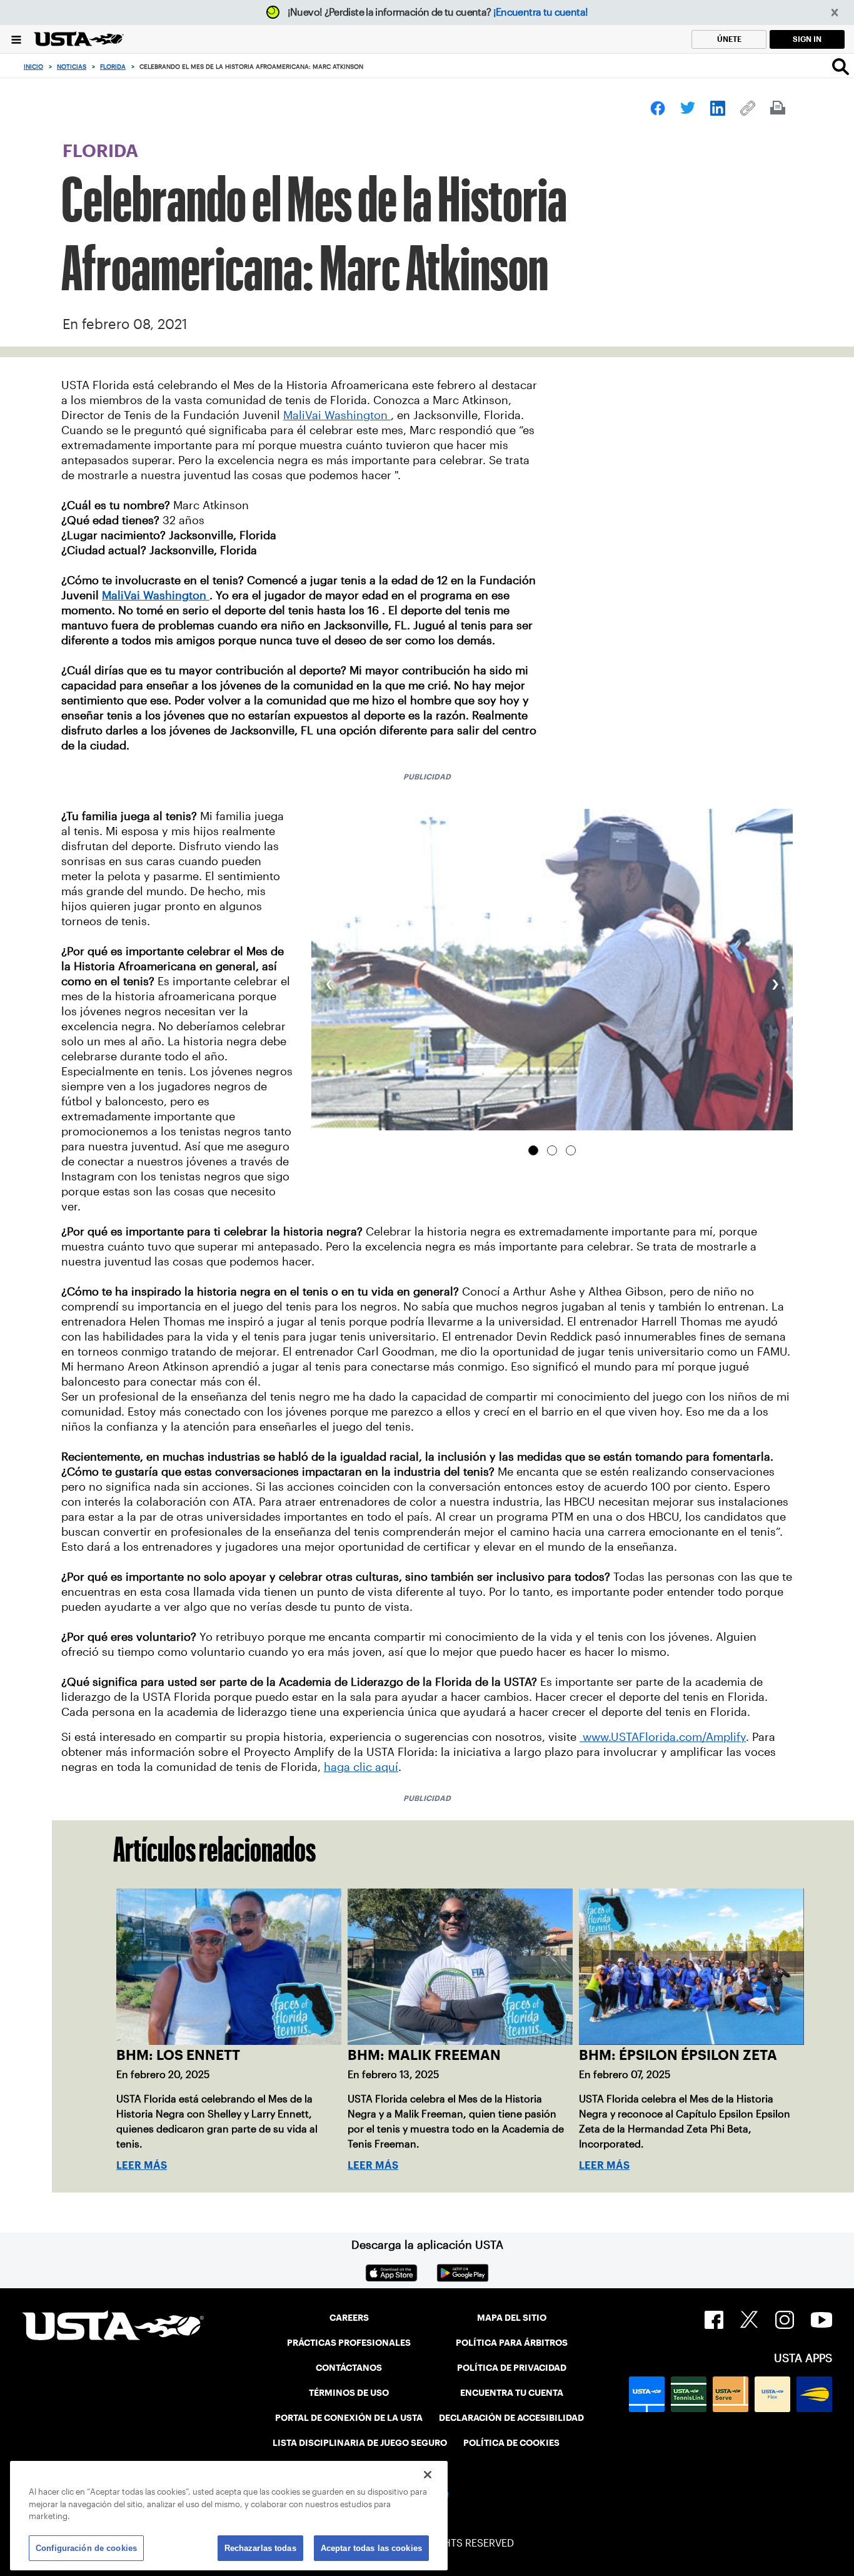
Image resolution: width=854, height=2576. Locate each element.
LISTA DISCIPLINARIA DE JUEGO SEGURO (360, 2443)
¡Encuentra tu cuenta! (541, 12)
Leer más (142, 2165)
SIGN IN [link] (807, 39)
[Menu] (16, 39)
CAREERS (349, 2318)
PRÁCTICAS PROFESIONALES (349, 2343)
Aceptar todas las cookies (371, 2548)
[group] (552, 969)
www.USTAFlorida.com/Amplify (663, 1737)
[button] (835, 13)
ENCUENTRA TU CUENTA (512, 2393)
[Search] (841, 66)
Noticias (72, 67)
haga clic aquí (361, 1767)
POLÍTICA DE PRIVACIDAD (512, 2368)
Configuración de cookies (86, 2548)
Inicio (33, 67)
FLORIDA (113, 67)
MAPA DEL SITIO (512, 2318)
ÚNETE (729, 39)
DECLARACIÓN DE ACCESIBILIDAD (511, 2418)
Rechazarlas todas (260, 2548)
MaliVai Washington (337, 415)
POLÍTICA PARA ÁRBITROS (512, 2343)
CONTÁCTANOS (349, 2368)
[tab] (533, 1150)
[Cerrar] (428, 2475)
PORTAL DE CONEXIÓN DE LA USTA (349, 2418)
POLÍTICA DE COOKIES (511, 2443)
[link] (658, 108)
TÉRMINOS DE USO (349, 2393)
